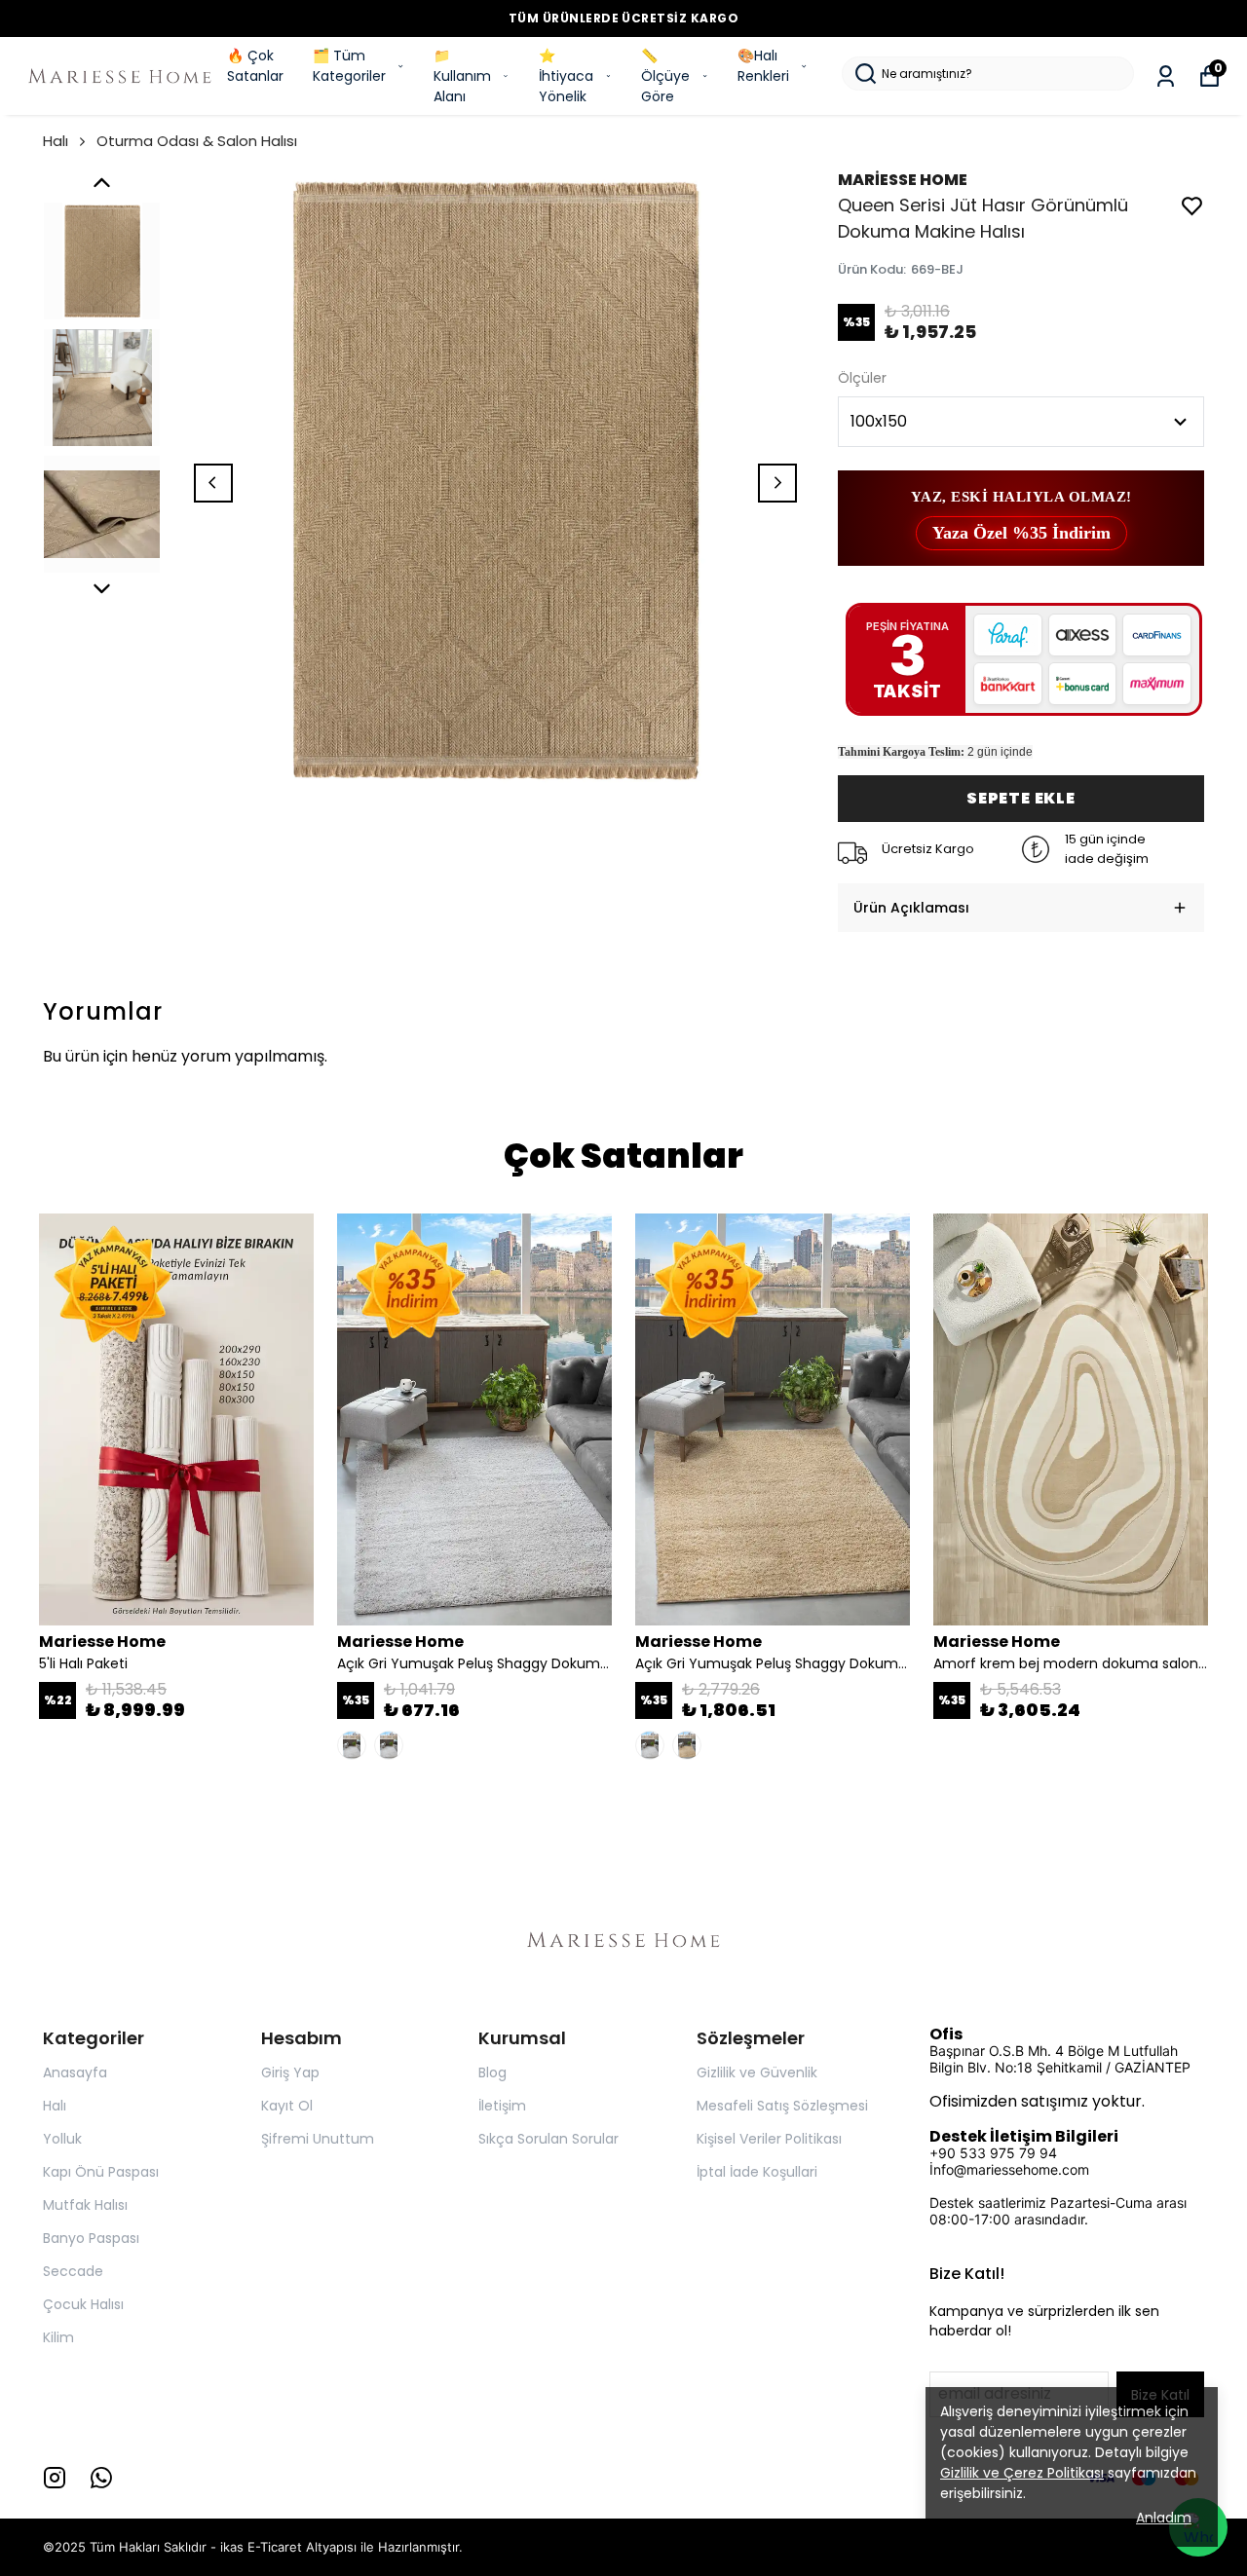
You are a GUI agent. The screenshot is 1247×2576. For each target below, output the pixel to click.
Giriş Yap (290, 2072)
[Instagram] (55, 2478)
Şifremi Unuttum (318, 2139)
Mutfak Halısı (85, 2205)
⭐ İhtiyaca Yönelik (566, 76)
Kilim (58, 2337)
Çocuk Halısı (83, 2304)
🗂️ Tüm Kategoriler (349, 66)
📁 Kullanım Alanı (462, 76)
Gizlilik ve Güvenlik (757, 2072)
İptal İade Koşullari (757, 2172)
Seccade (73, 2271)
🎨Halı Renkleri (763, 66)
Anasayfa (75, 2072)
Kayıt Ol (287, 2106)
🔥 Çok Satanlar (255, 66)
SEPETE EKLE (1021, 798)
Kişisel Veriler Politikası (769, 2139)
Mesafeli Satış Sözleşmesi (782, 2106)
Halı (56, 141)
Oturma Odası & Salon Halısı (197, 141)
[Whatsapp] (101, 2478)
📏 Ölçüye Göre (665, 76)
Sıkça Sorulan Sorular (548, 2139)
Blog (492, 2072)
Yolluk (62, 2139)
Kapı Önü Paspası (101, 2172)
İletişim (502, 2106)
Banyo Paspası (91, 2238)
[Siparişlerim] (1166, 76)
